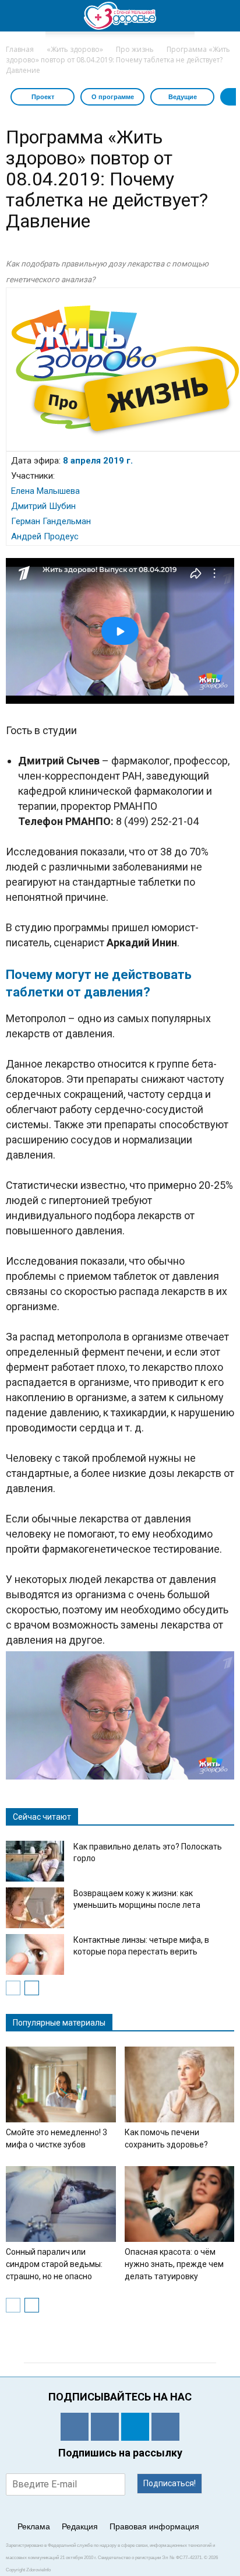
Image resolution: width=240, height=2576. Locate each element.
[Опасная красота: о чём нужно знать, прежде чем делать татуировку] (180, 2204)
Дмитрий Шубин (43, 506)
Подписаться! (170, 2483)
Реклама (34, 2526)
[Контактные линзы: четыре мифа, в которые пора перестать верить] (35, 1954)
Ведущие (183, 97)
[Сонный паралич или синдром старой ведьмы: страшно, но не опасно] (61, 2204)
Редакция (80, 2526)
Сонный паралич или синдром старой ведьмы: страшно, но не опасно (54, 2264)
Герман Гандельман (51, 521)
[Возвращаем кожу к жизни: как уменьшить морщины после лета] (35, 1908)
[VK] (105, 2427)
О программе (113, 97)
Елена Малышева (45, 491)
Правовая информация (154, 2526)
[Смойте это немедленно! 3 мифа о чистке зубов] (61, 2084)
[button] (224, 16)
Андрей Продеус (45, 536)
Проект (43, 97)
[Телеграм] (135, 2427)
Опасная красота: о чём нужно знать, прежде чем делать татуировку (174, 2264)
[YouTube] (165, 2427)
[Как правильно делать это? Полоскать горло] (35, 1861)
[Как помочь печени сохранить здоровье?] (180, 2084)
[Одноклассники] (75, 2427)
